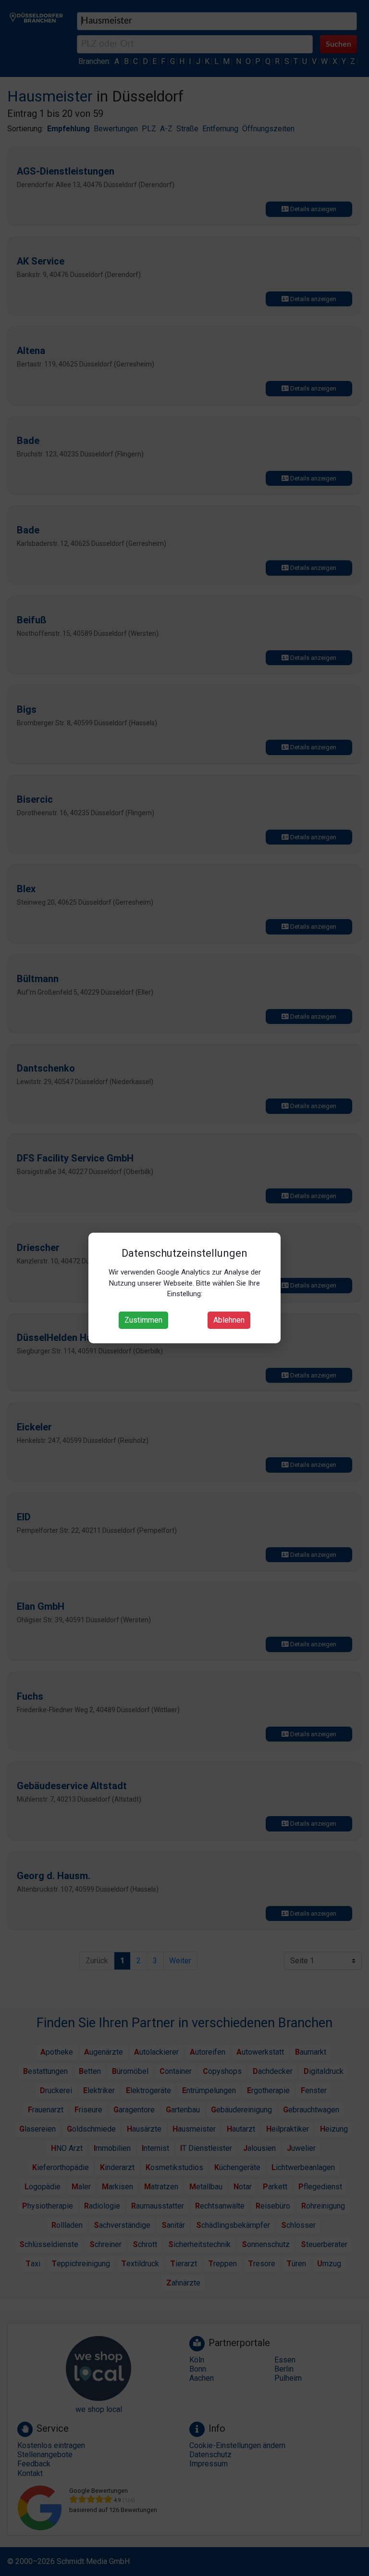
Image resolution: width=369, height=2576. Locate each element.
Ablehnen (229, 1320)
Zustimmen (143, 1320)
